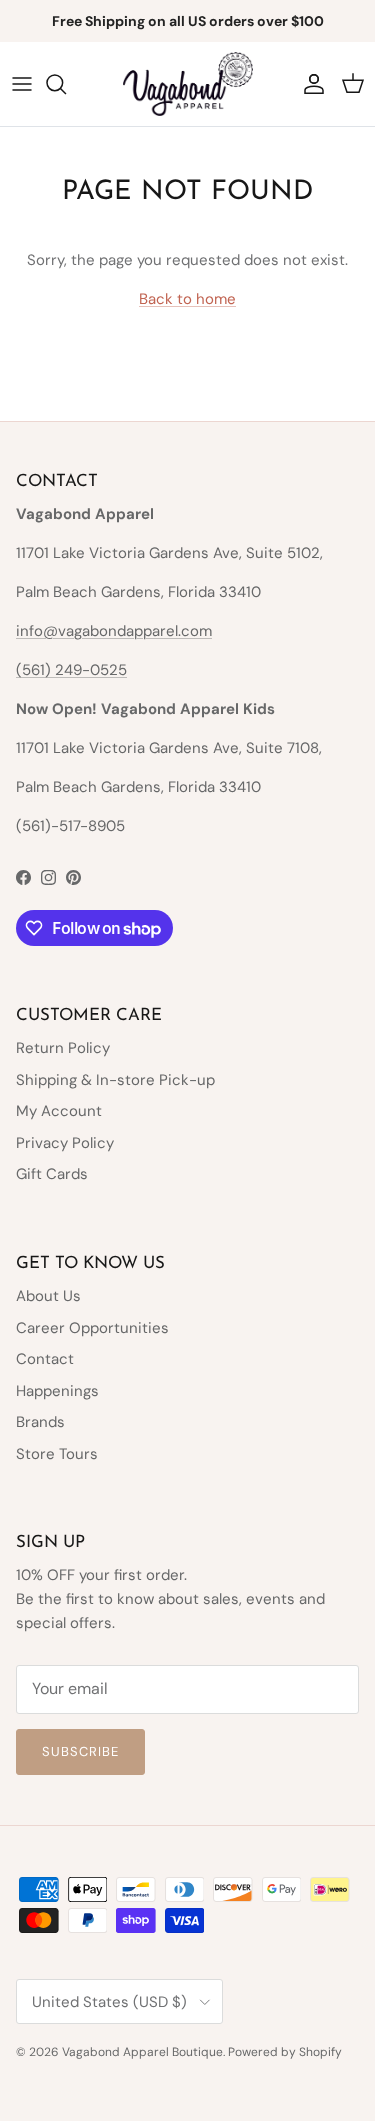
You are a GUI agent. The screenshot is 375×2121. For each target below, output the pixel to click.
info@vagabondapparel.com (114, 631)
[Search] (66, 84)
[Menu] (22, 84)
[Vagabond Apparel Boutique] (188, 84)
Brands (40, 1422)
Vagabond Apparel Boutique (142, 2052)
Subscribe (80, 1751)
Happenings (57, 1391)
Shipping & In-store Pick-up (115, 1080)
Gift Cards (52, 1174)
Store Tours (57, 1454)
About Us (48, 1296)
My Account (59, 1111)
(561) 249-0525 (71, 670)
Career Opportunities (92, 1328)
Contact (45, 1359)
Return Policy (63, 1048)
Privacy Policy (65, 1143)
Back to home (187, 299)
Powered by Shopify (285, 2052)
